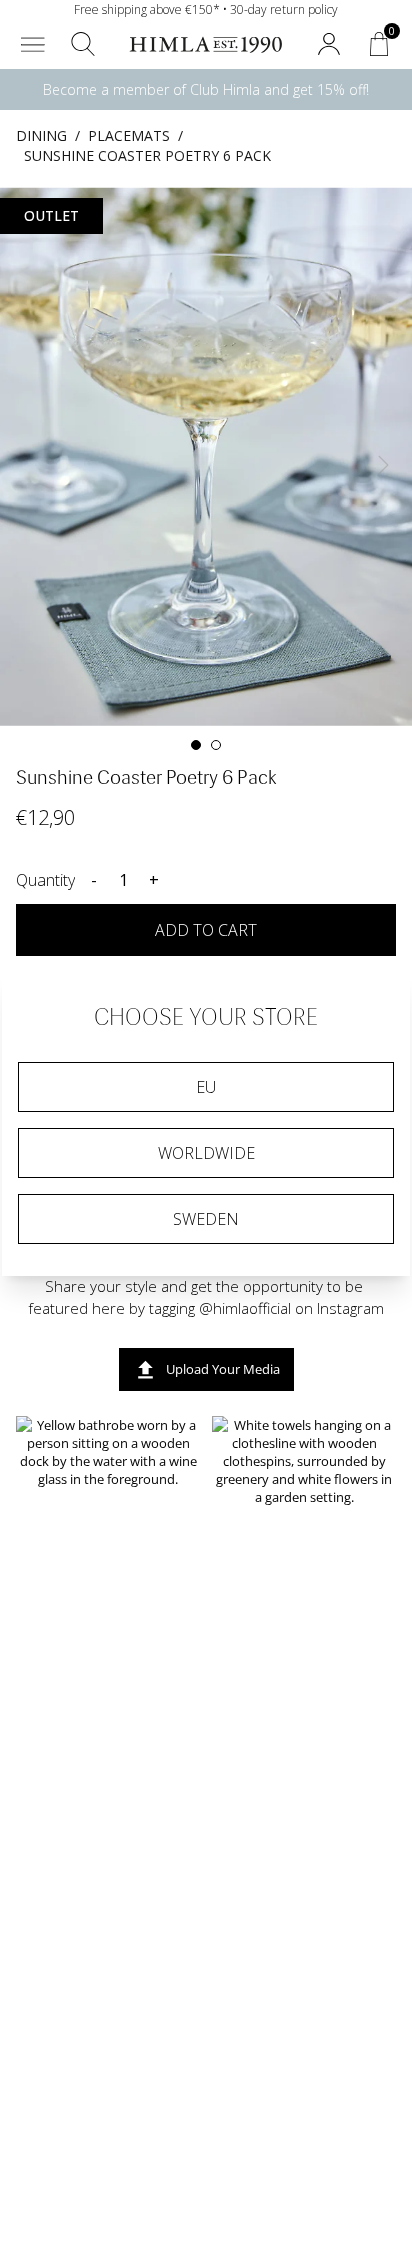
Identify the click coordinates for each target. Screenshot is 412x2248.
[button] (33, 44)
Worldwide (206, 1153)
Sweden (206, 1219)
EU (206, 1087)
